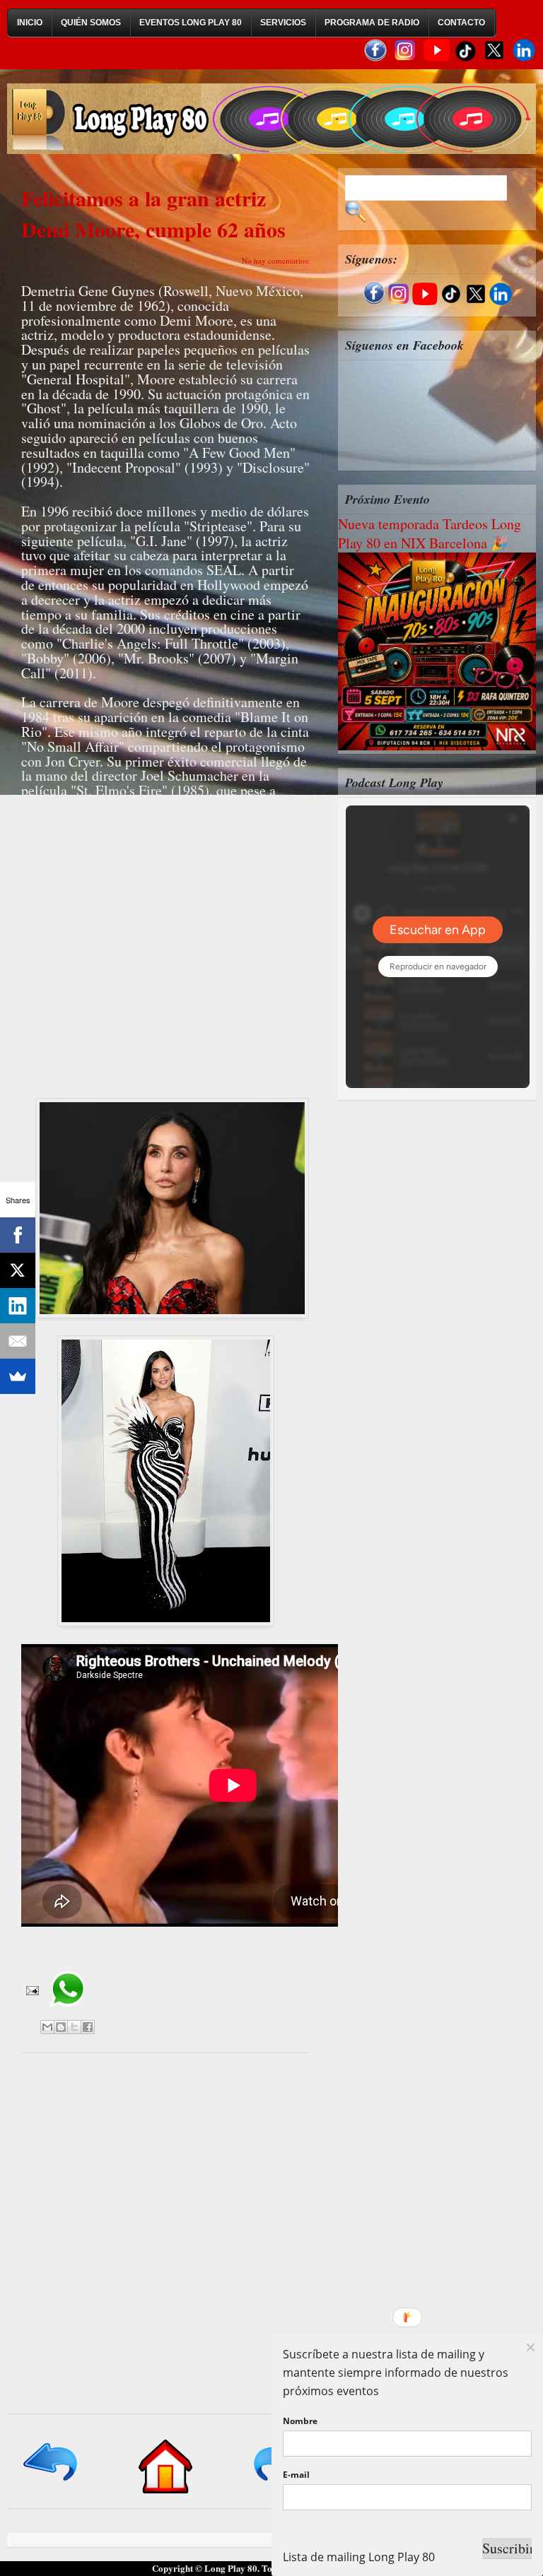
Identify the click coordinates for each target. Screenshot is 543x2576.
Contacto (461, 23)
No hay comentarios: (276, 260)
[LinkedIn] (18, 1306)
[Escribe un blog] (61, 2027)
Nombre (300, 2421)
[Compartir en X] (74, 2027)
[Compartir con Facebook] (88, 2027)
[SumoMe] (18, 1376)
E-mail (296, 2475)
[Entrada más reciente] (51, 2482)
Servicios (283, 23)
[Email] (18, 1341)
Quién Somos (91, 23)
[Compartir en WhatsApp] (68, 2012)
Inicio (30, 23)
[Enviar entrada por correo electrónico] (31, 1990)
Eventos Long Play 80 (191, 23)
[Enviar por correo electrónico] (47, 2027)
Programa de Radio (372, 23)
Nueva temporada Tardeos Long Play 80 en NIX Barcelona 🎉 (430, 533)
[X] (18, 1270)
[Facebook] (18, 1235)
